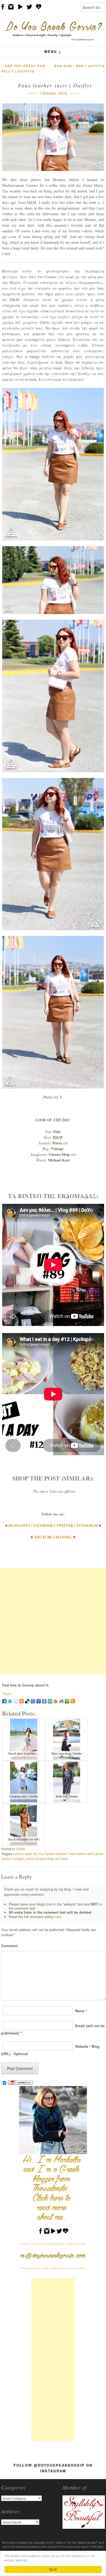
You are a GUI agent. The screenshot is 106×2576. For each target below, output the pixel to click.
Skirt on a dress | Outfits (67, 1754)
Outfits (20, 1849)
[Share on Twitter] (10, 1701)
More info (21, 2560)
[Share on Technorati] (67, 1701)
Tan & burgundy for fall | (24, 1839)
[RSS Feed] (73, 1701)
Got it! (53, 2569)
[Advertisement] (53, 1621)
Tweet (7, 1694)
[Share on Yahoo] (56, 1701)
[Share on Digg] (33, 1701)
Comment (9, 1946)
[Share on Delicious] (27, 1701)
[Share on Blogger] (21, 1701)
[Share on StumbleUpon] (50, 1701)
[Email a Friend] (16, 1701)
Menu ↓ (53, 51)
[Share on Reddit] (61, 1701)
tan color (62, 1858)
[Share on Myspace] (44, 1701)
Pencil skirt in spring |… (24, 1754)
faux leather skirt (81, 1854)
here (58, 1917)
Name (80, 2011)
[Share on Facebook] (4, 1701)
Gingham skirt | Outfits (24, 1796)
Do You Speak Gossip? (51, 1854)
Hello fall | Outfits (67, 1796)
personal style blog (40, 1858)
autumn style (22, 1854)
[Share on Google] (39, 1701)
